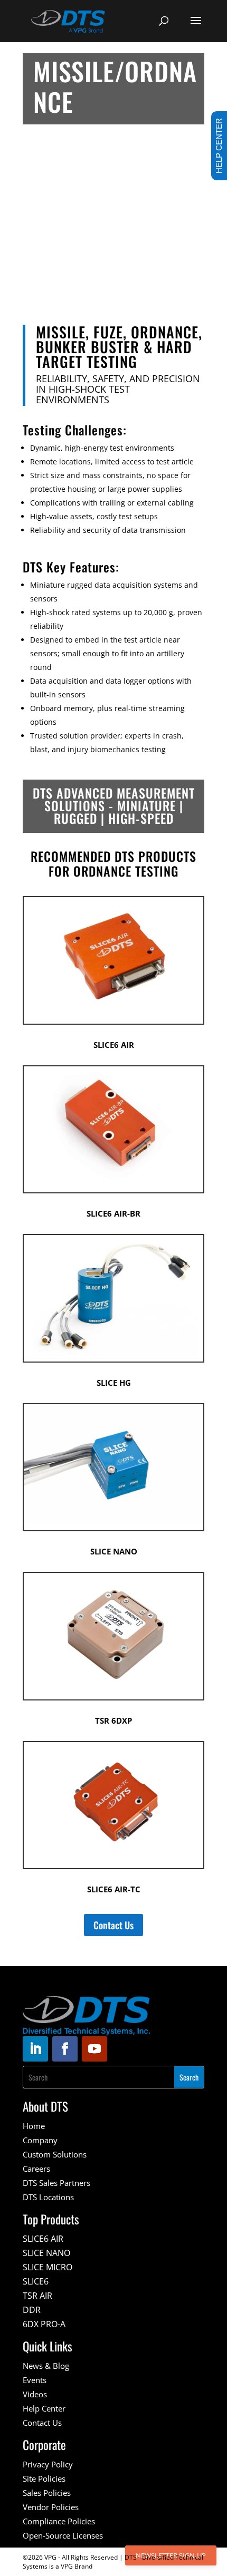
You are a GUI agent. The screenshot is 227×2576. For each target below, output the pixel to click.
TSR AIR (37, 2296)
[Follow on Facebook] (65, 2049)
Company (40, 2140)
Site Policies (44, 2478)
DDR (32, 2310)
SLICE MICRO (48, 2267)
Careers (36, 2169)
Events (35, 2380)
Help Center (44, 2408)
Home (34, 2126)
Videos (35, 2394)
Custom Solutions (55, 2154)
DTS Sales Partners (56, 2183)
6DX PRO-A (44, 2324)
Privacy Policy (48, 2464)
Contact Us (113, 1925)
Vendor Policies (51, 2507)
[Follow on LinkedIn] (35, 2049)
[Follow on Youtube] (94, 2049)
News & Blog (46, 2366)
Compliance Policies (59, 2521)
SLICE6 (36, 2281)
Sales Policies (47, 2493)
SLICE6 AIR (43, 2239)
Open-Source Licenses (63, 2535)
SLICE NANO (46, 2253)
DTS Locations (48, 2197)
